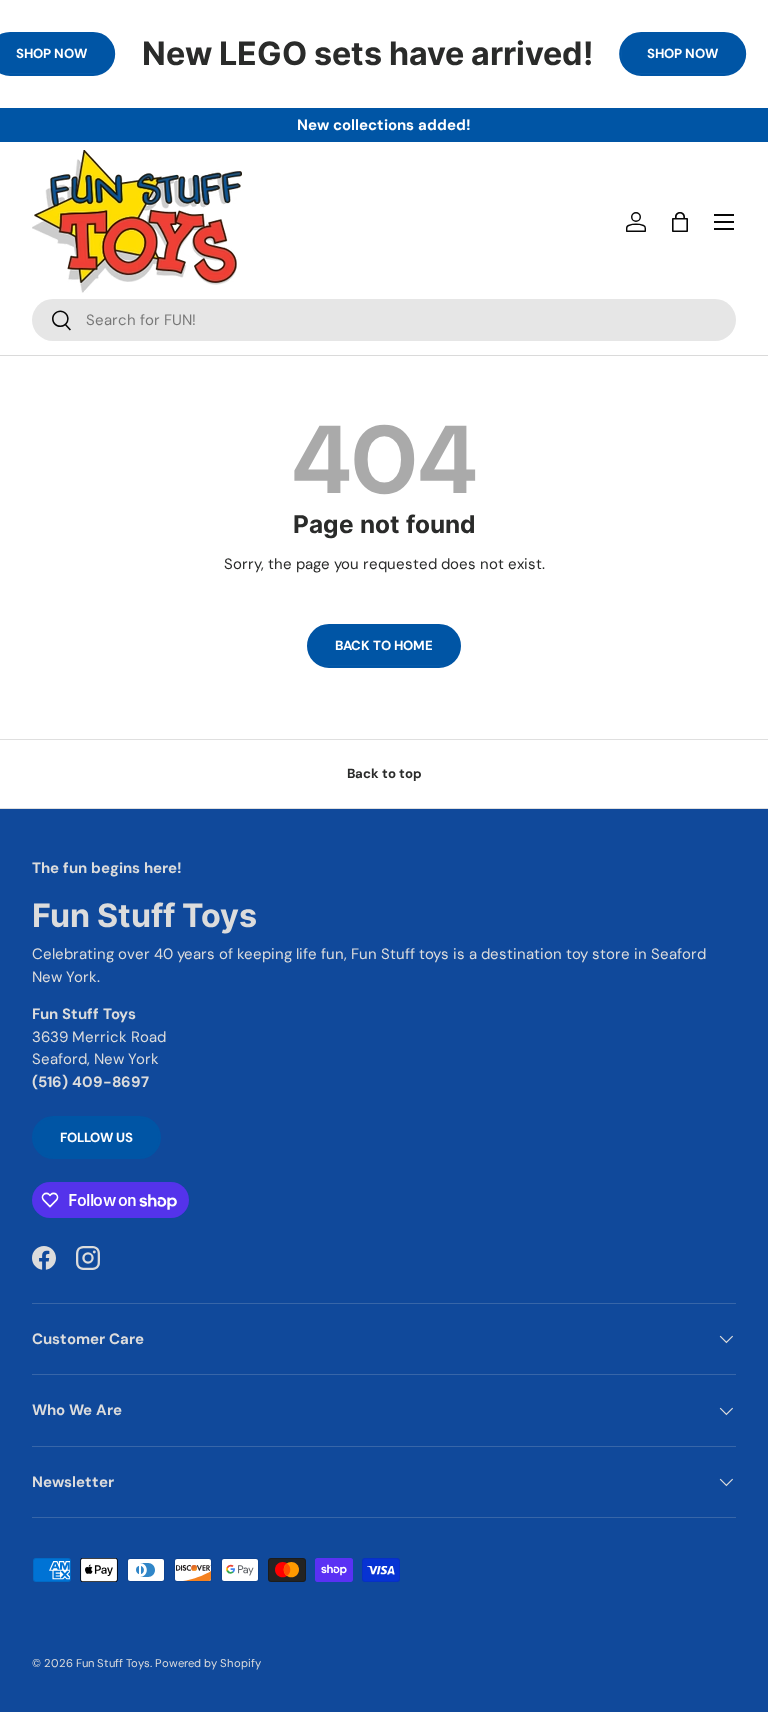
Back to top (384, 773)
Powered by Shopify (208, 1663)
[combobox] (384, 320)
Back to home (384, 645)
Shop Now (682, 53)
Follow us (96, 1137)
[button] (680, 222)
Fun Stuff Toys (113, 1663)
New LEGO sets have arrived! (367, 53)
